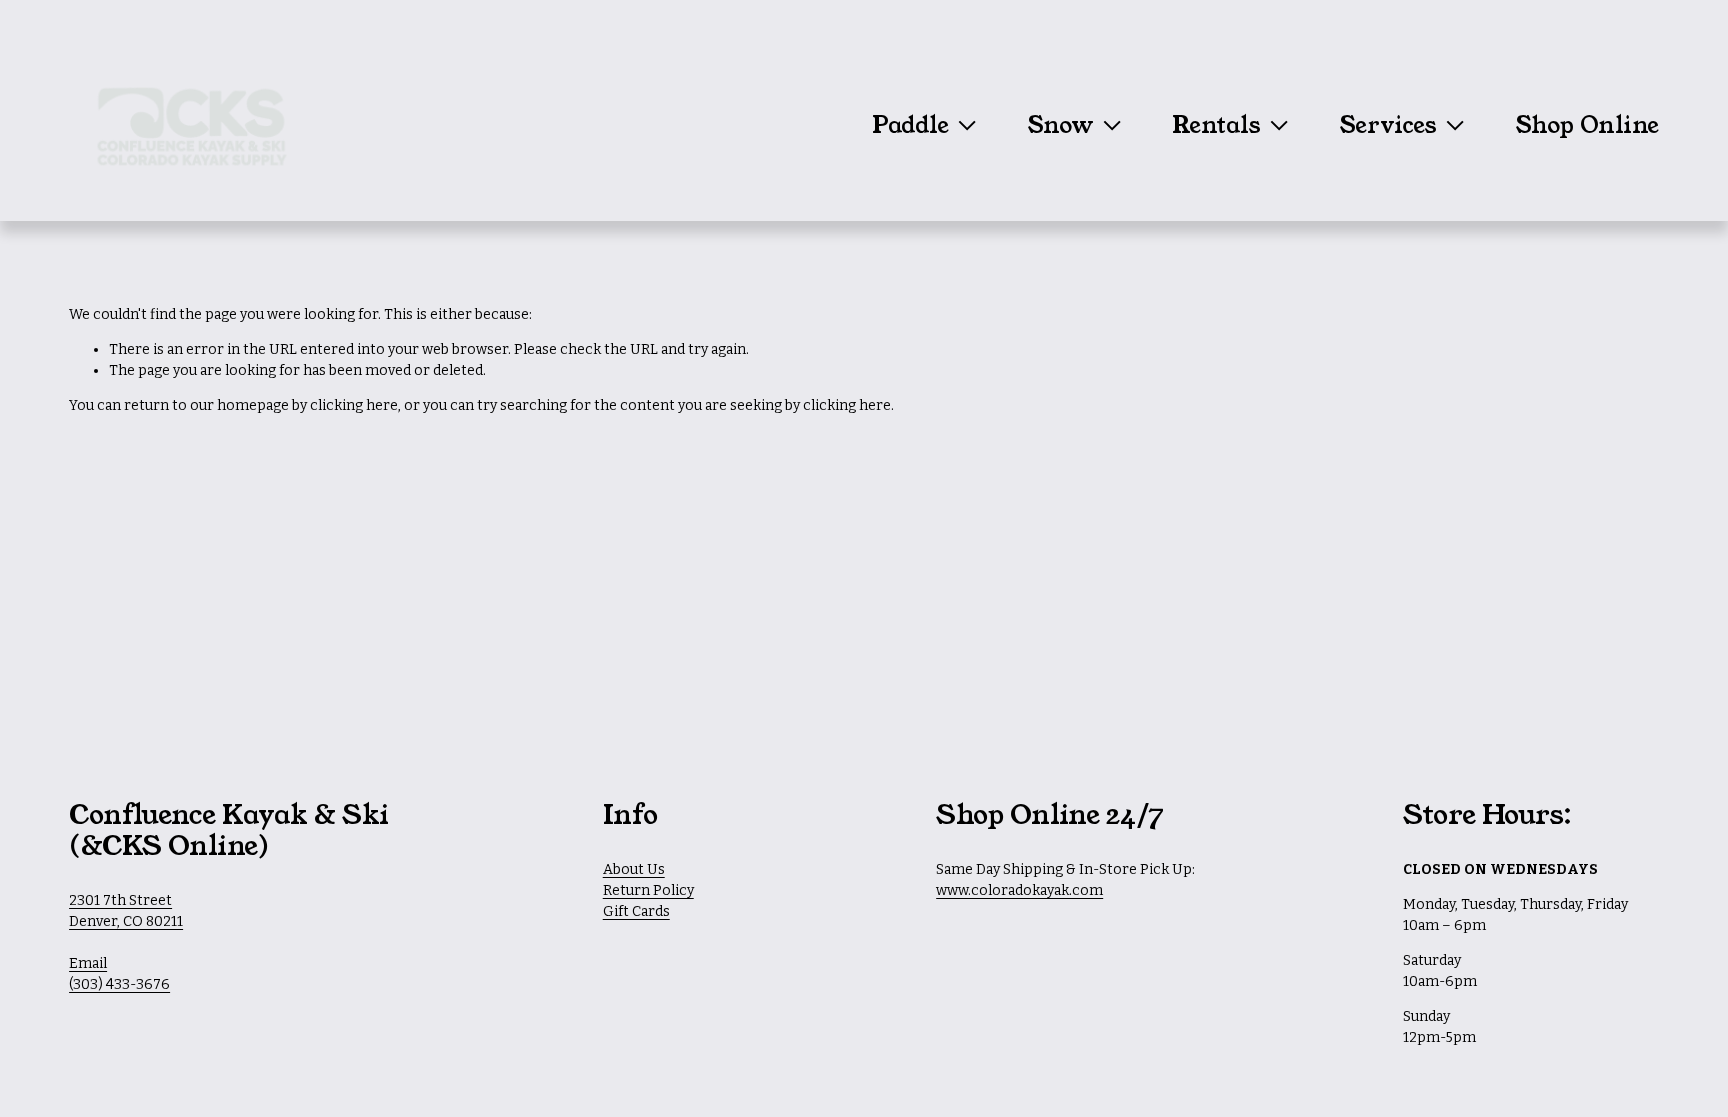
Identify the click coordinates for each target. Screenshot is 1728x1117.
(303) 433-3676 (119, 984)
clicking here (354, 405)
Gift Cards (636, 911)
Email (88, 963)
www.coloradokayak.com (1019, 890)
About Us (634, 869)
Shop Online (1587, 126)
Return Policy (648, 890)
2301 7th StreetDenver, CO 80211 (126, 911)
